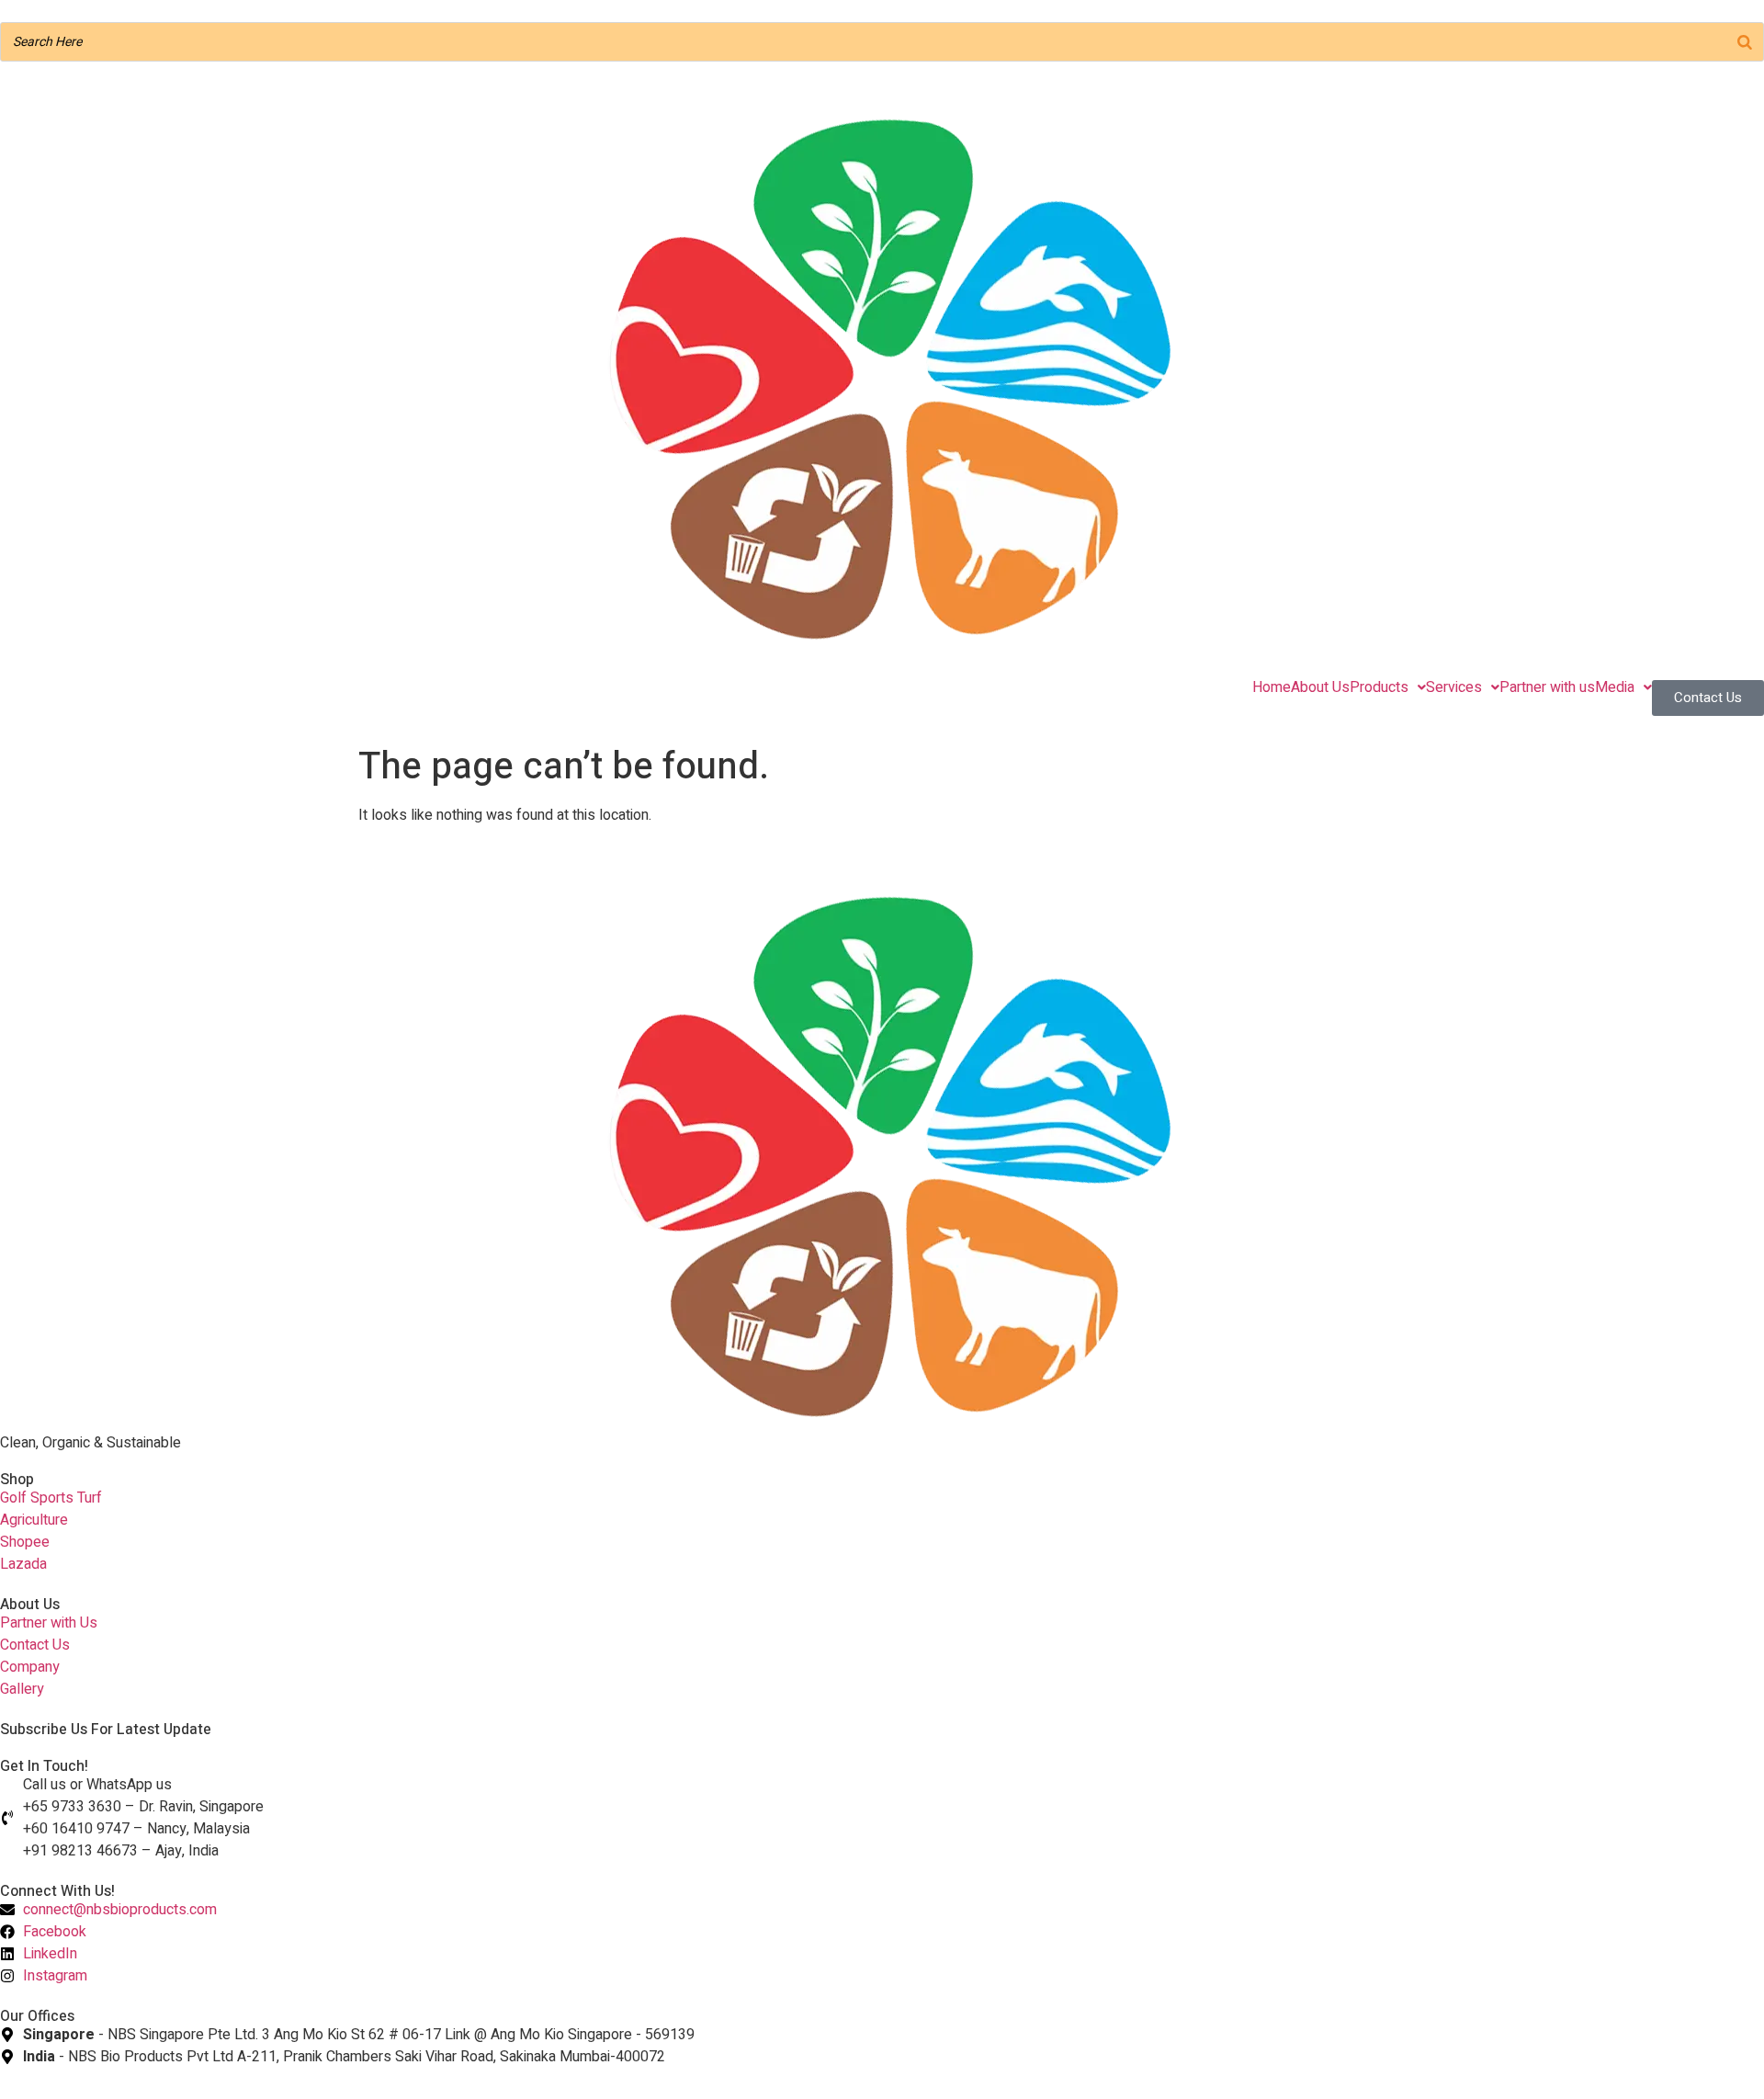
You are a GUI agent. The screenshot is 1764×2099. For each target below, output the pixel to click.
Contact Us (1708, 698)
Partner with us (1547, 687)
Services (1454, 687)
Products (1379, 687)
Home (1272, 687)
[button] (1388, 687)
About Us (1320, 687)
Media (1615, 687)
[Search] (1745, 42)
